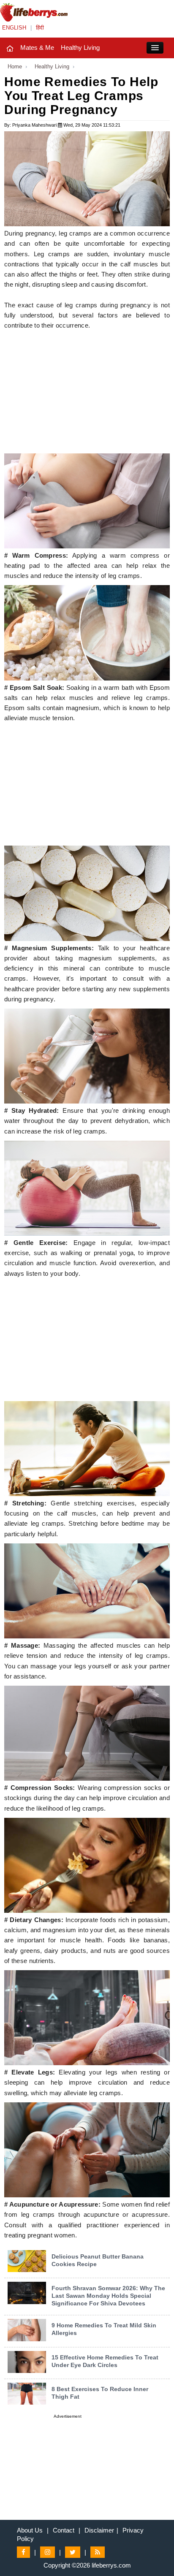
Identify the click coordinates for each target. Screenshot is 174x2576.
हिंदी (40, 28)
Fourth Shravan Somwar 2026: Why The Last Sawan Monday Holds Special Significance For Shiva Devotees (108, 2296)
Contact (64, 2530)
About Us (30, 2530)
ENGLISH (14, 28)
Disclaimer (99, 2530)
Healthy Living (80, 47)
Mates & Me (37, 47)
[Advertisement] (87, 394)
